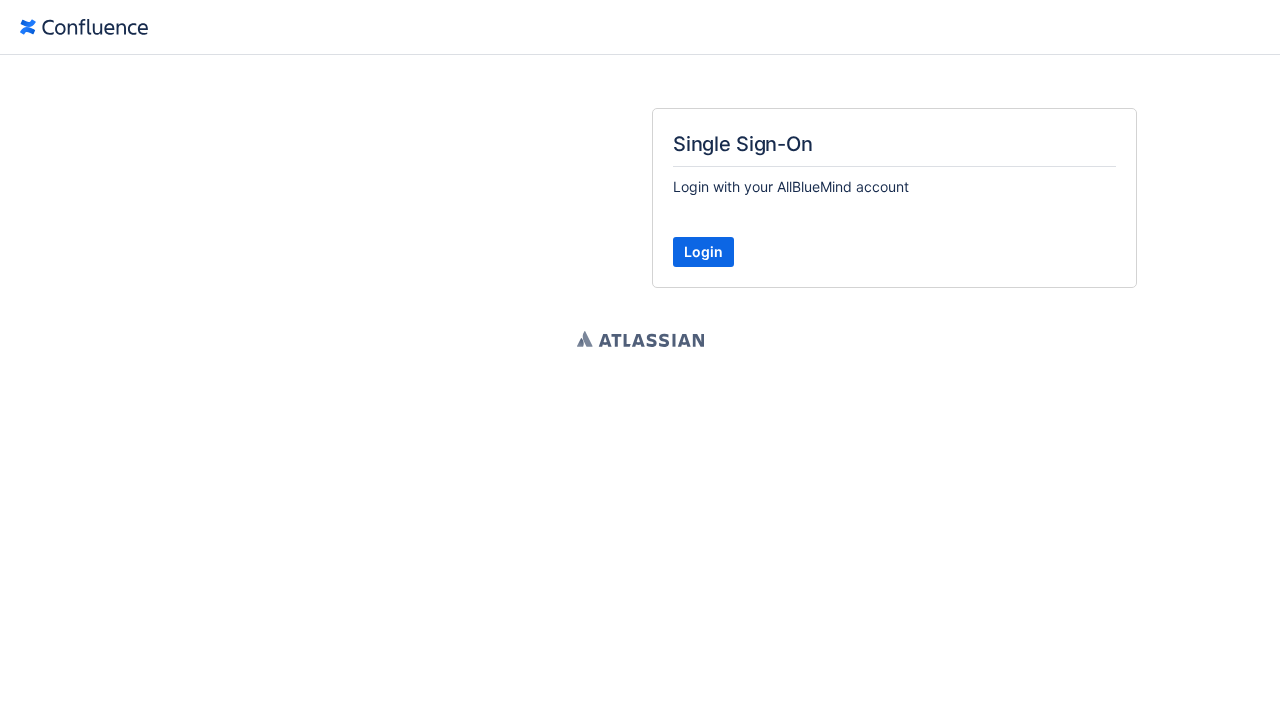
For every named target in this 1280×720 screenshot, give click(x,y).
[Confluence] (84, 27)
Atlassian (640, 339)
